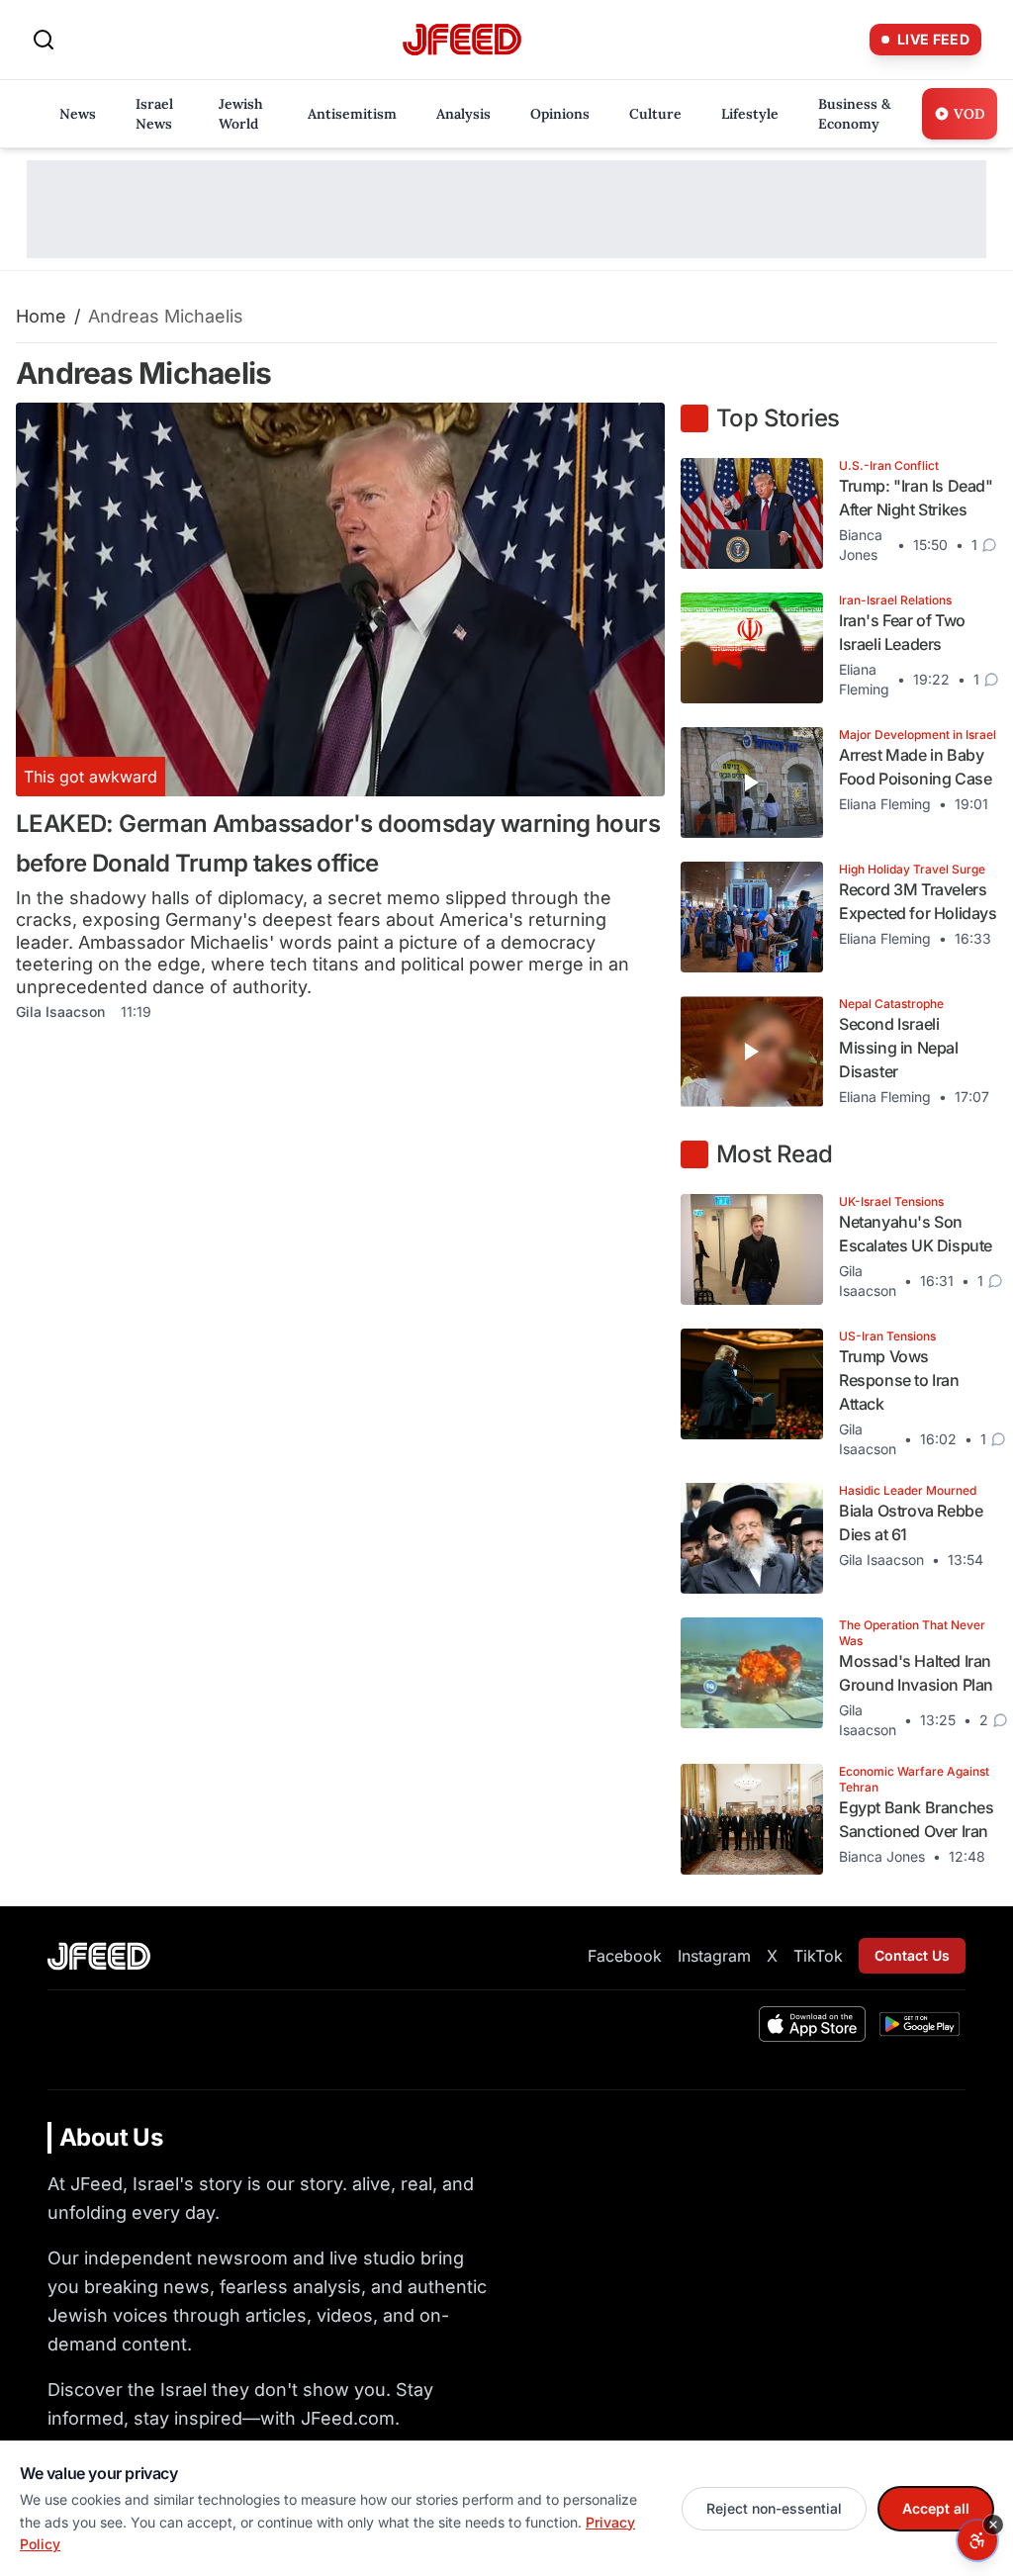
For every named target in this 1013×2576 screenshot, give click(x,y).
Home (41, 316)
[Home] (462, 40)
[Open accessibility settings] (977, 2540)
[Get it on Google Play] (920, 2024)
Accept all (936, 2508)
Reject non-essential (774, 2508)
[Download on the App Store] (812, 2024)
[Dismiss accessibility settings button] (993, 2525)
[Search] (44, 40)
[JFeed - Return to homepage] (99, 1956)
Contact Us (912, 1955)
